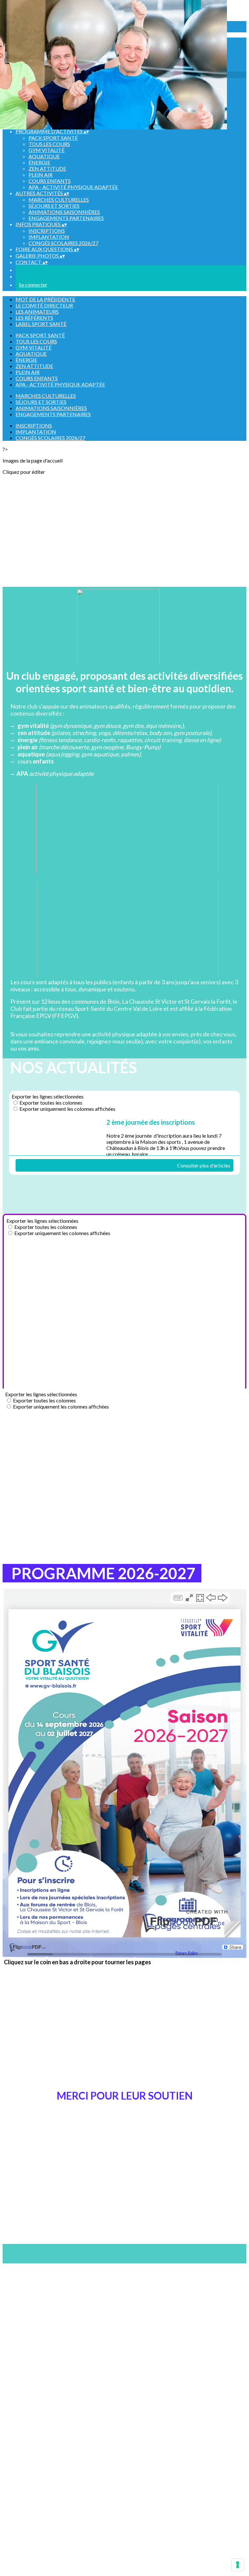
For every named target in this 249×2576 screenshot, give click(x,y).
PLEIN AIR (41, 175)
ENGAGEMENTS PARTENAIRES (66, 218)
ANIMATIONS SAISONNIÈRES (64, 212)
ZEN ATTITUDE (47, 168)
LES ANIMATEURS (37, 312)
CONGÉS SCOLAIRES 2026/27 (63, 243)
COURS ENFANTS (50, 181)
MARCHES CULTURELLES (59, 200)
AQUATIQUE (44, 156)
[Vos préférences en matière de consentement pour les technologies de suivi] (238, 2565)
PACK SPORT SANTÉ (53, 138)
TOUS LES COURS (49, 144)
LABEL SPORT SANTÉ (41, 324)
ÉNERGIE (39, 162)
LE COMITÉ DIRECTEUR (44, 305)
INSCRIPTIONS (47, 231)
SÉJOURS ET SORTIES (54, 206)
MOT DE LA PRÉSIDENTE (45, 299)
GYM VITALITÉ (47, 150)
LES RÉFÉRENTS (34, 318)
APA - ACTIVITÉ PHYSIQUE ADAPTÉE (73, 187)
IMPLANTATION (49, 237)
